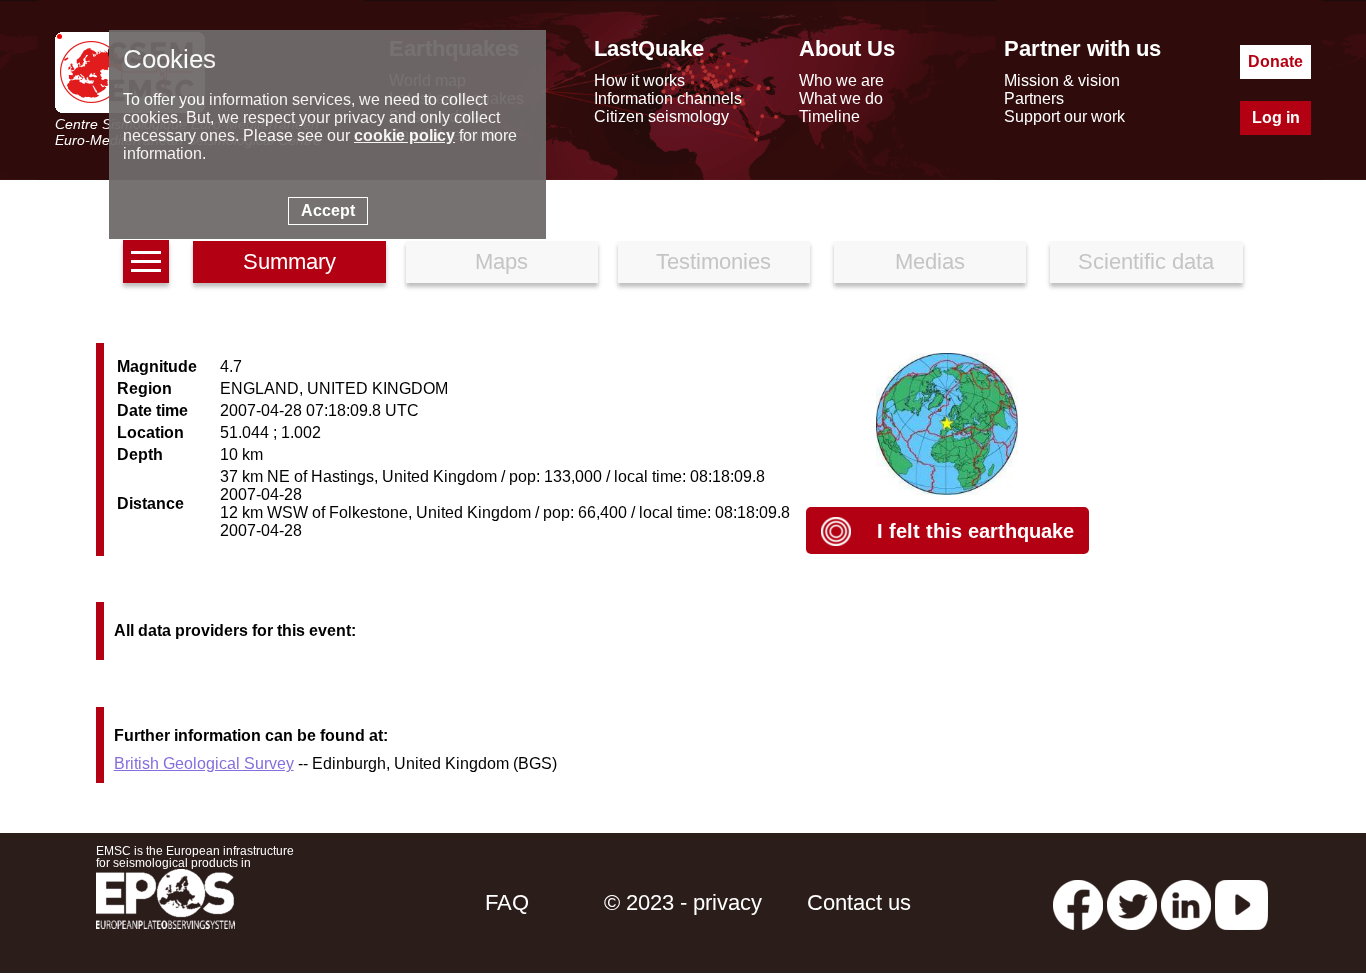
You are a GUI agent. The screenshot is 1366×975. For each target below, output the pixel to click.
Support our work (1064, 116)
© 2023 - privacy (683, 902)
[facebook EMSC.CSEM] (1078, 902)
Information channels (668, 98)
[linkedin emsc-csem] (1186, 902)
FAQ (507, 902)
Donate (1275, 61)
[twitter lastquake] (1132, 902)
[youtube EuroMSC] (1241, 902)
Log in (1276, 117)
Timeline (829, 116)
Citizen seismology (661, 116)
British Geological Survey (204, 763)
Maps (501, 261)
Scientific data (1146, 261)
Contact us (859, 902)
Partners (1034, 98)
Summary (289, 261)
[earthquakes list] (146, 261)
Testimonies (713, 261)
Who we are (841, 80)
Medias (930, 261)
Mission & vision (1062, 80)
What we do (841, 98)
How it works (639, 80)
